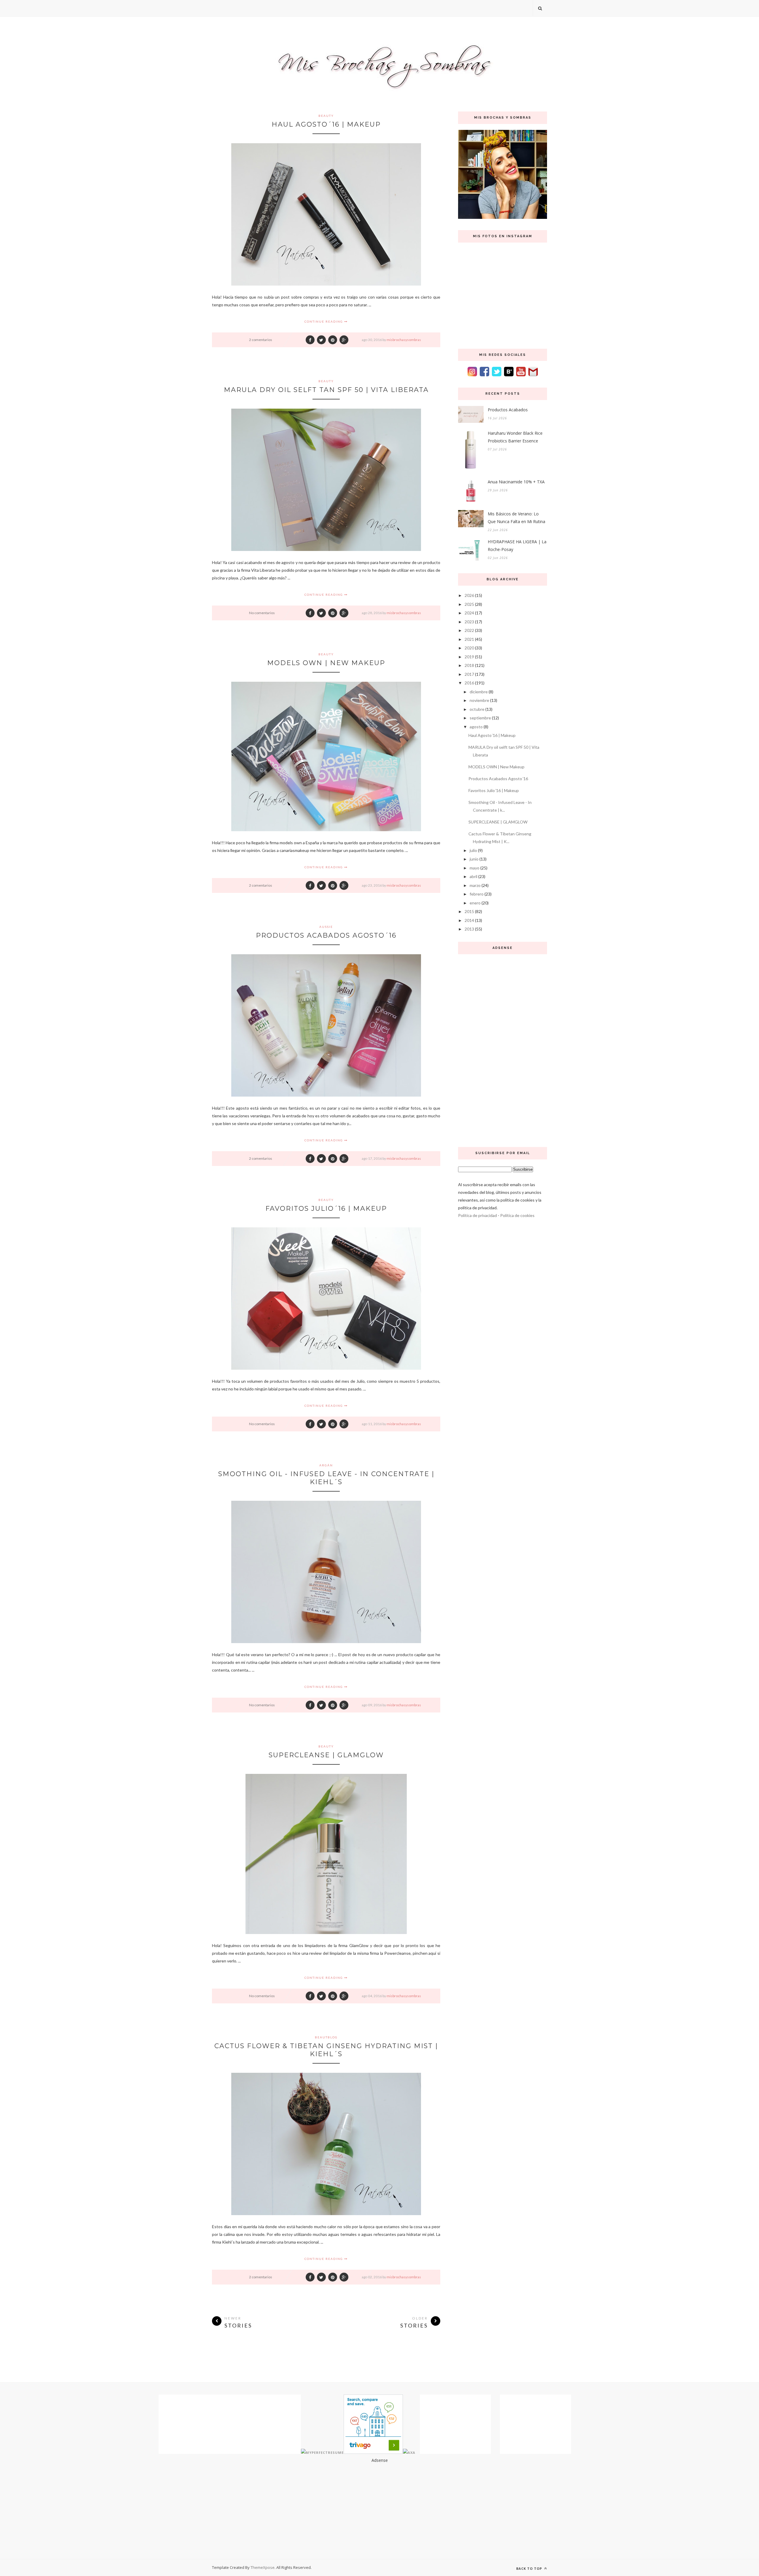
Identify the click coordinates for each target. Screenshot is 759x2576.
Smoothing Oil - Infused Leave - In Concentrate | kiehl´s (326, 1478)
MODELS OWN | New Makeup (326, 663)
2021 (469, 639)
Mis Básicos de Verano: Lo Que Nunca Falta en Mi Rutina (516, 518)
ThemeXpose (263, 2567)
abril (473, 876)
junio (474, 859)
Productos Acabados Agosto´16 (326, 935)
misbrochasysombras (404, 340)
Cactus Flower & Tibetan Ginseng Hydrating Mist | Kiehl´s (326, 2050)
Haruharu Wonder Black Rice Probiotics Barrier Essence (515, 437)
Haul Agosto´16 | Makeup (326, 124)
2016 (469, 683)
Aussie (326, 927)
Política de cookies (517, 1215)
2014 (469, 920)
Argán (326, 1465)
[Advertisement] (503, 1049)
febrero (477, 894)
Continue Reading (324, 321)
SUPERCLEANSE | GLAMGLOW (326, 1755)
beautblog (326, 2037)
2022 (469, 630)
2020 (469, 648)
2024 (469, 613)
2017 (469, 674)
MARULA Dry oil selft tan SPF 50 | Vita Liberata (326, 390)
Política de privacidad (477, 1215)
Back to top (530, 2568)
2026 (469, 595)
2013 (469, 929)
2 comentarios (261, 340)
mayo (475, 868)
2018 (469, 665)
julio (473, 850)
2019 (469, 657)
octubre (477, 709)
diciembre (479, 692)
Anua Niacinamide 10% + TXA (516, 482)
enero (475, 903)
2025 (469, 604)
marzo (475, 885)
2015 (469, 911)
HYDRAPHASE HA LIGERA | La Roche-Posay (517, 545)
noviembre (479, 700)
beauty (326, 116)
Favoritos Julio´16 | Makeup (326, 1209)
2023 (469, 622)
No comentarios (262, 613)
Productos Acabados (508, 410)
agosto (476, 727)
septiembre (480, 718)
